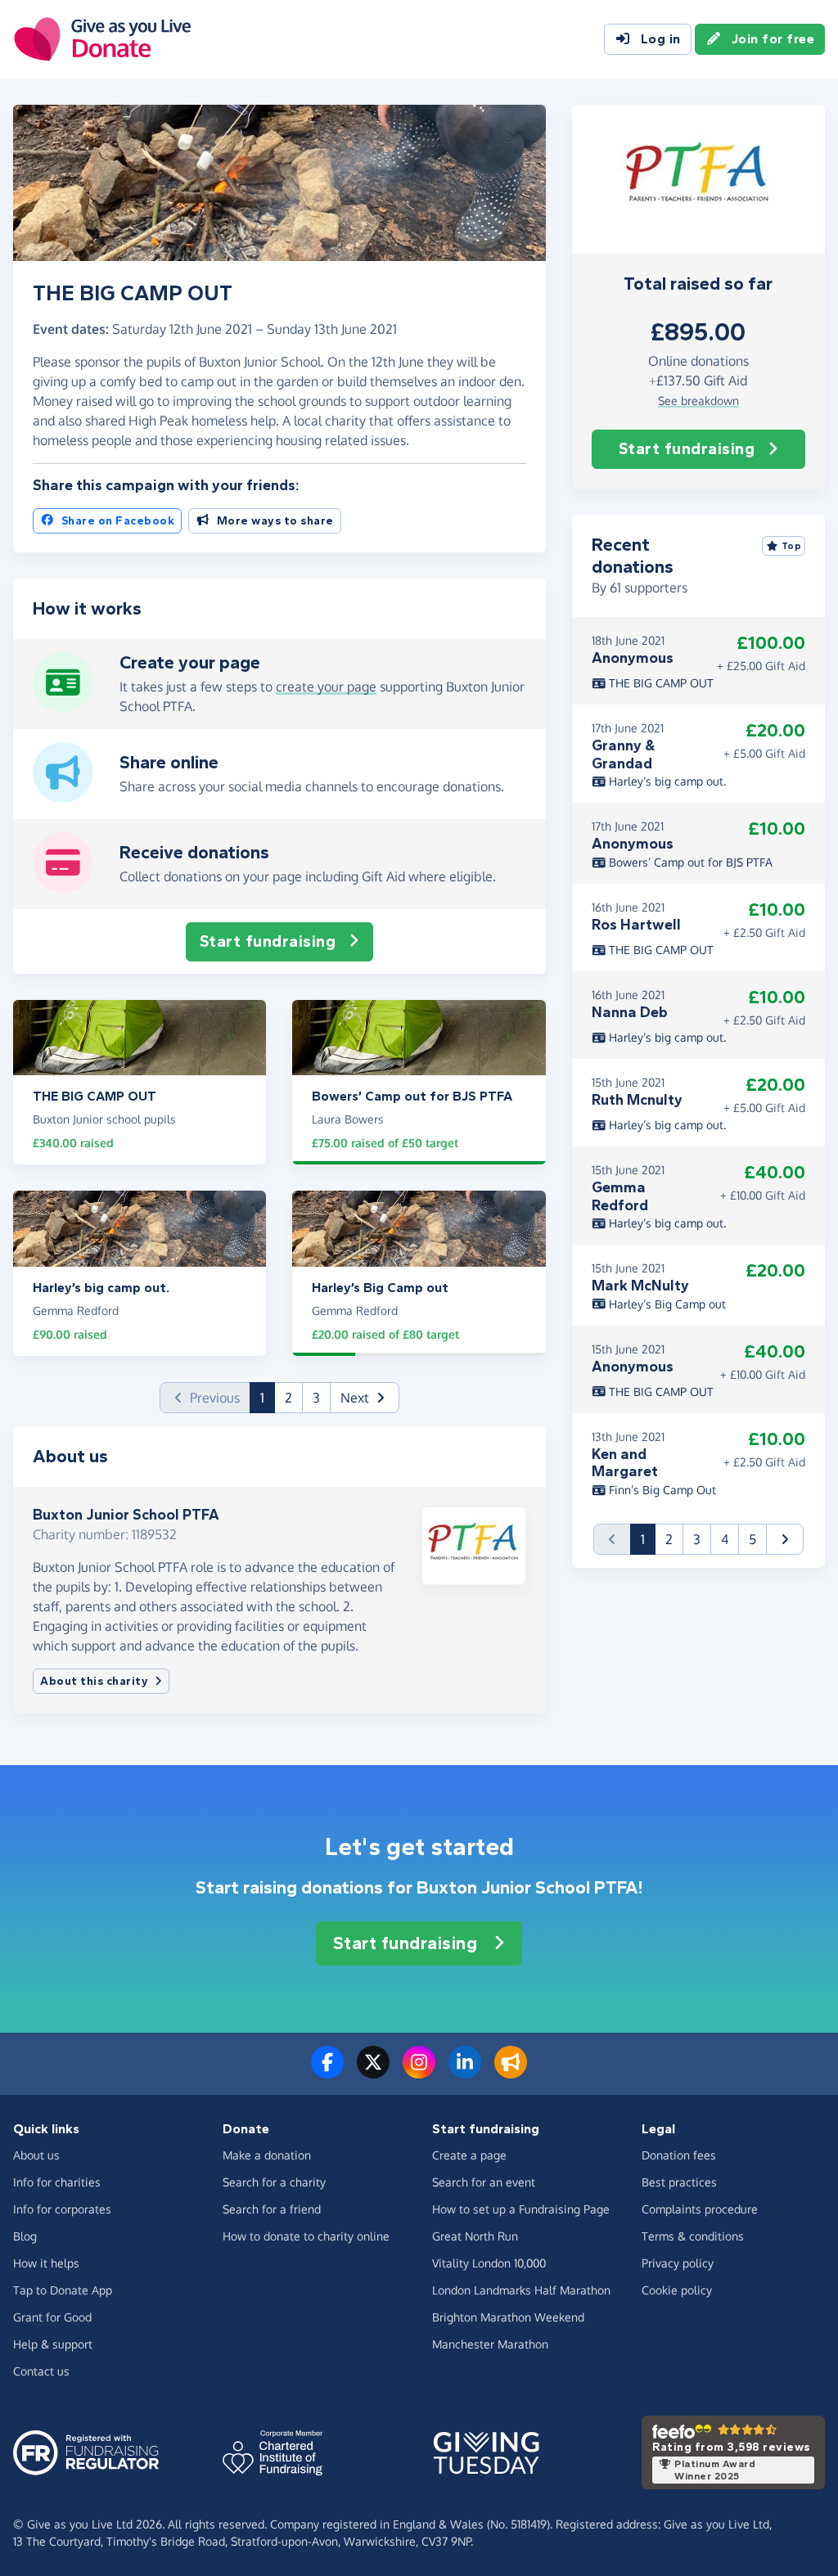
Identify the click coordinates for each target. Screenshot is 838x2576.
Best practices (679, 2182)
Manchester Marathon (490, 2344)
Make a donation (267, 2155)
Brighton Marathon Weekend (508, 2317)
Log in (661, 39)
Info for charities (57, 2182)
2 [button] (288, 1398)
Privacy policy (678, 2263)
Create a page (469, 2155)
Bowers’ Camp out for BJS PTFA (689, 862)
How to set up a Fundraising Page (521, 2209)
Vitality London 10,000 (489, 2263)
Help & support (53, 2344)
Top (792, 546)
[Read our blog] (511, 2072)
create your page (326, 687)
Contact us (41, 2371)
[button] (365, 1398)
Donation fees (679, 2155)
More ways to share (275, 521)
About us (36, 2155)
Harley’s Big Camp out (666, 1304)
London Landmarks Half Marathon (521, 2290)
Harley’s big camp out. (666, 781)
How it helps (46, 2263)
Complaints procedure (700, 2209)
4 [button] (725, 1539)
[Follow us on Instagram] (419, 2072)
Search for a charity (274, 2182)
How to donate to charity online (306, 2236)
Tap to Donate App (63, 2290)
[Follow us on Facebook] (327, 2072)
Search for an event (484, 2182)
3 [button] (316, 1398)
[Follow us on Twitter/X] (373, 2072)
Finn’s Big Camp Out (661, 1490)
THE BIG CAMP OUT (660, 683)
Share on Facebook (118, 521)
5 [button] (752, 1539)
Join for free (773, 39)
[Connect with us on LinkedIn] (465, 2072)
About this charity (94, 1681)
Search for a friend (272, 2209)
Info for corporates (62, 2209)
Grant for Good (52, 2317)
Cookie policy (677, 2290)
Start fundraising (687, 449)
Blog (25, 2236)
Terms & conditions (693, 2236)
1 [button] (268, 1397)
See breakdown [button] (698, 401)
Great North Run (475, 2236)
